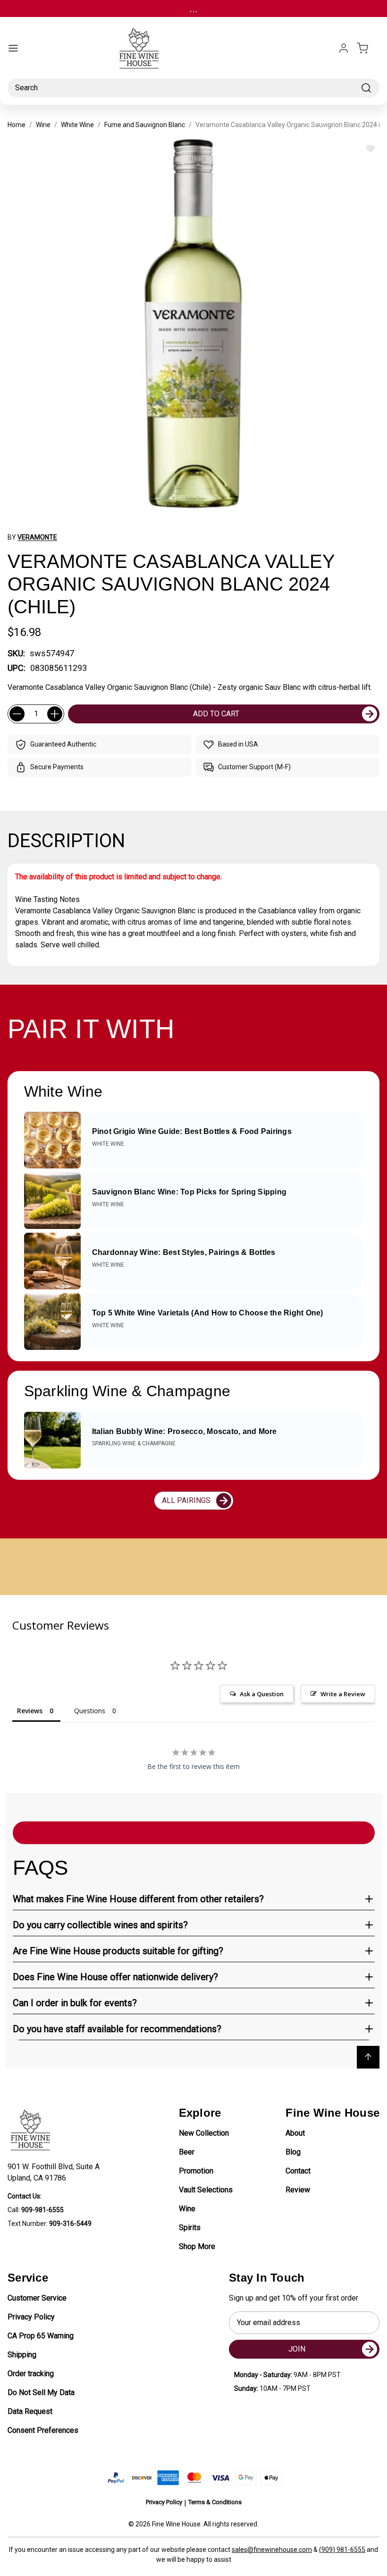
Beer (187, 2152)
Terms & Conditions (215, 2502)
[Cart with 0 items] (368, 48)
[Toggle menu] (13, 48)
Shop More (197, 2246)
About (295, 2133)
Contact (298, 2171)
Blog (293, 2152)
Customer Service (37, 2298)
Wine (187, 2209)
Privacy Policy (31, 2317)
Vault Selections (206, 2190)
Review (298, 2190)
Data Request (30, 2411)
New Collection (204, 2133)
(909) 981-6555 (342, 2550)
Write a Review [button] (343, 1694)
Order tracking (31, 2374)
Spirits (190, 2228)
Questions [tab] (90, 1711)
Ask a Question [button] (262, 1694)
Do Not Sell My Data (41, 2392)
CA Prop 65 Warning (41, 2336)
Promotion (196, 2171)
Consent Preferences (43, 2430)
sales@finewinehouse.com (272, 2550)
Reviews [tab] (30, 1711)
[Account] (344, 48)
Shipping (22, 2355)
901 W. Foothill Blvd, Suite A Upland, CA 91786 (55, 2172)
